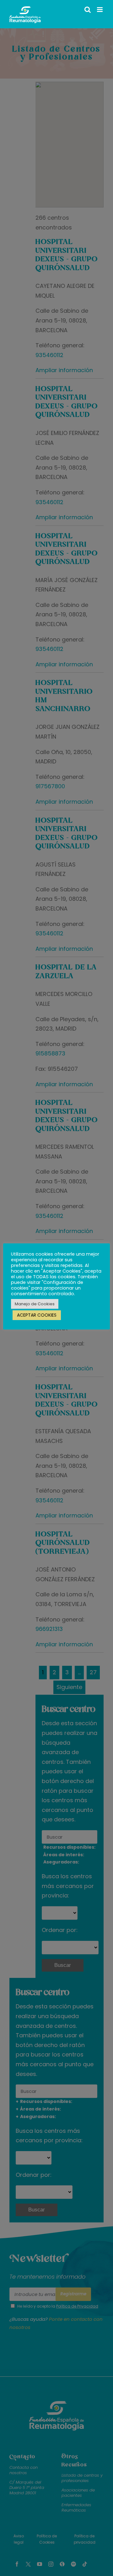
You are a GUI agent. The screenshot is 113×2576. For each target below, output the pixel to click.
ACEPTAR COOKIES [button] (37, 1315)
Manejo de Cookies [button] (35, 1304)
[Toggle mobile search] (88, 10)
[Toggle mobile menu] (100, 10)
